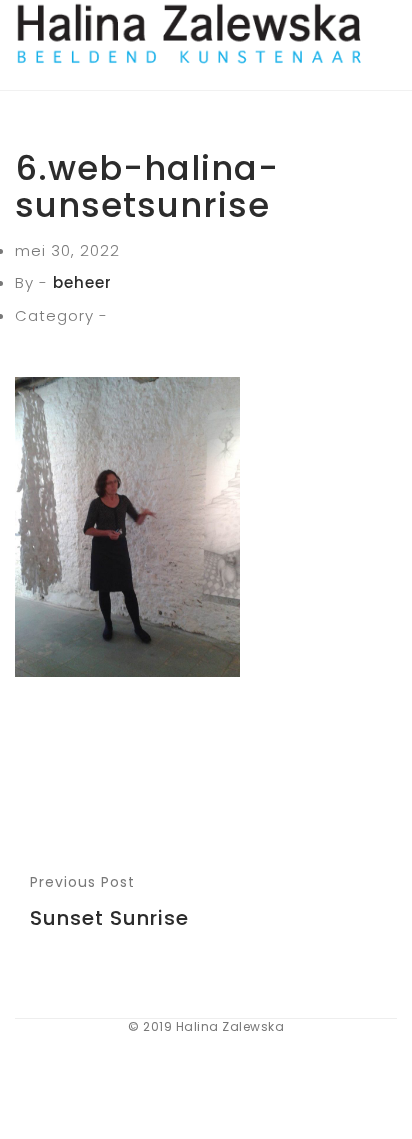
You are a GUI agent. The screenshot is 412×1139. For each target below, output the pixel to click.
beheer (82, 282)
